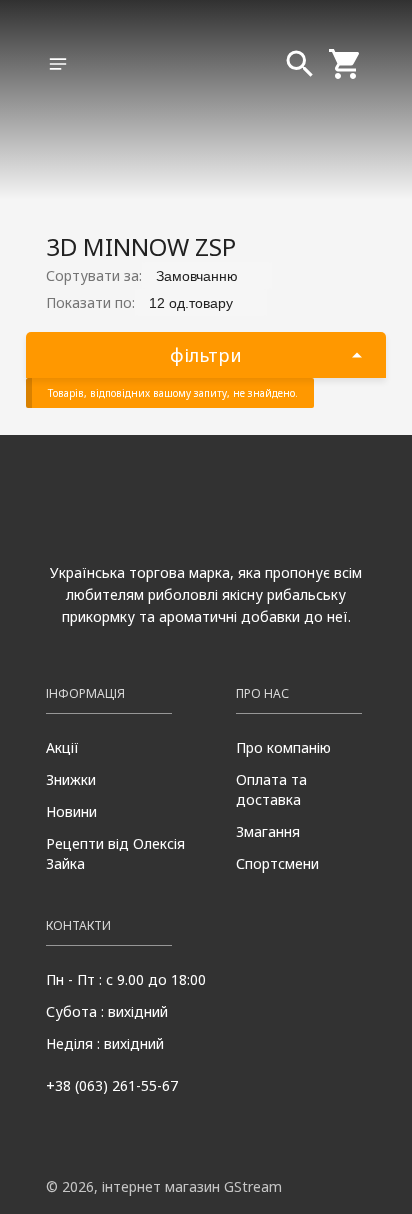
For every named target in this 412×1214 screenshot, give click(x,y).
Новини (71, 811)
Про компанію (283, 747)
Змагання (268, 831)
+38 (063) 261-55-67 (112, 1085)
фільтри (206, 355)
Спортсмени (277, 863)
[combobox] (207, 275)
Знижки (71, 779)
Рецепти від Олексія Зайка (115, 853)
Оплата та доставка (271, 789)
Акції (62, 747)
